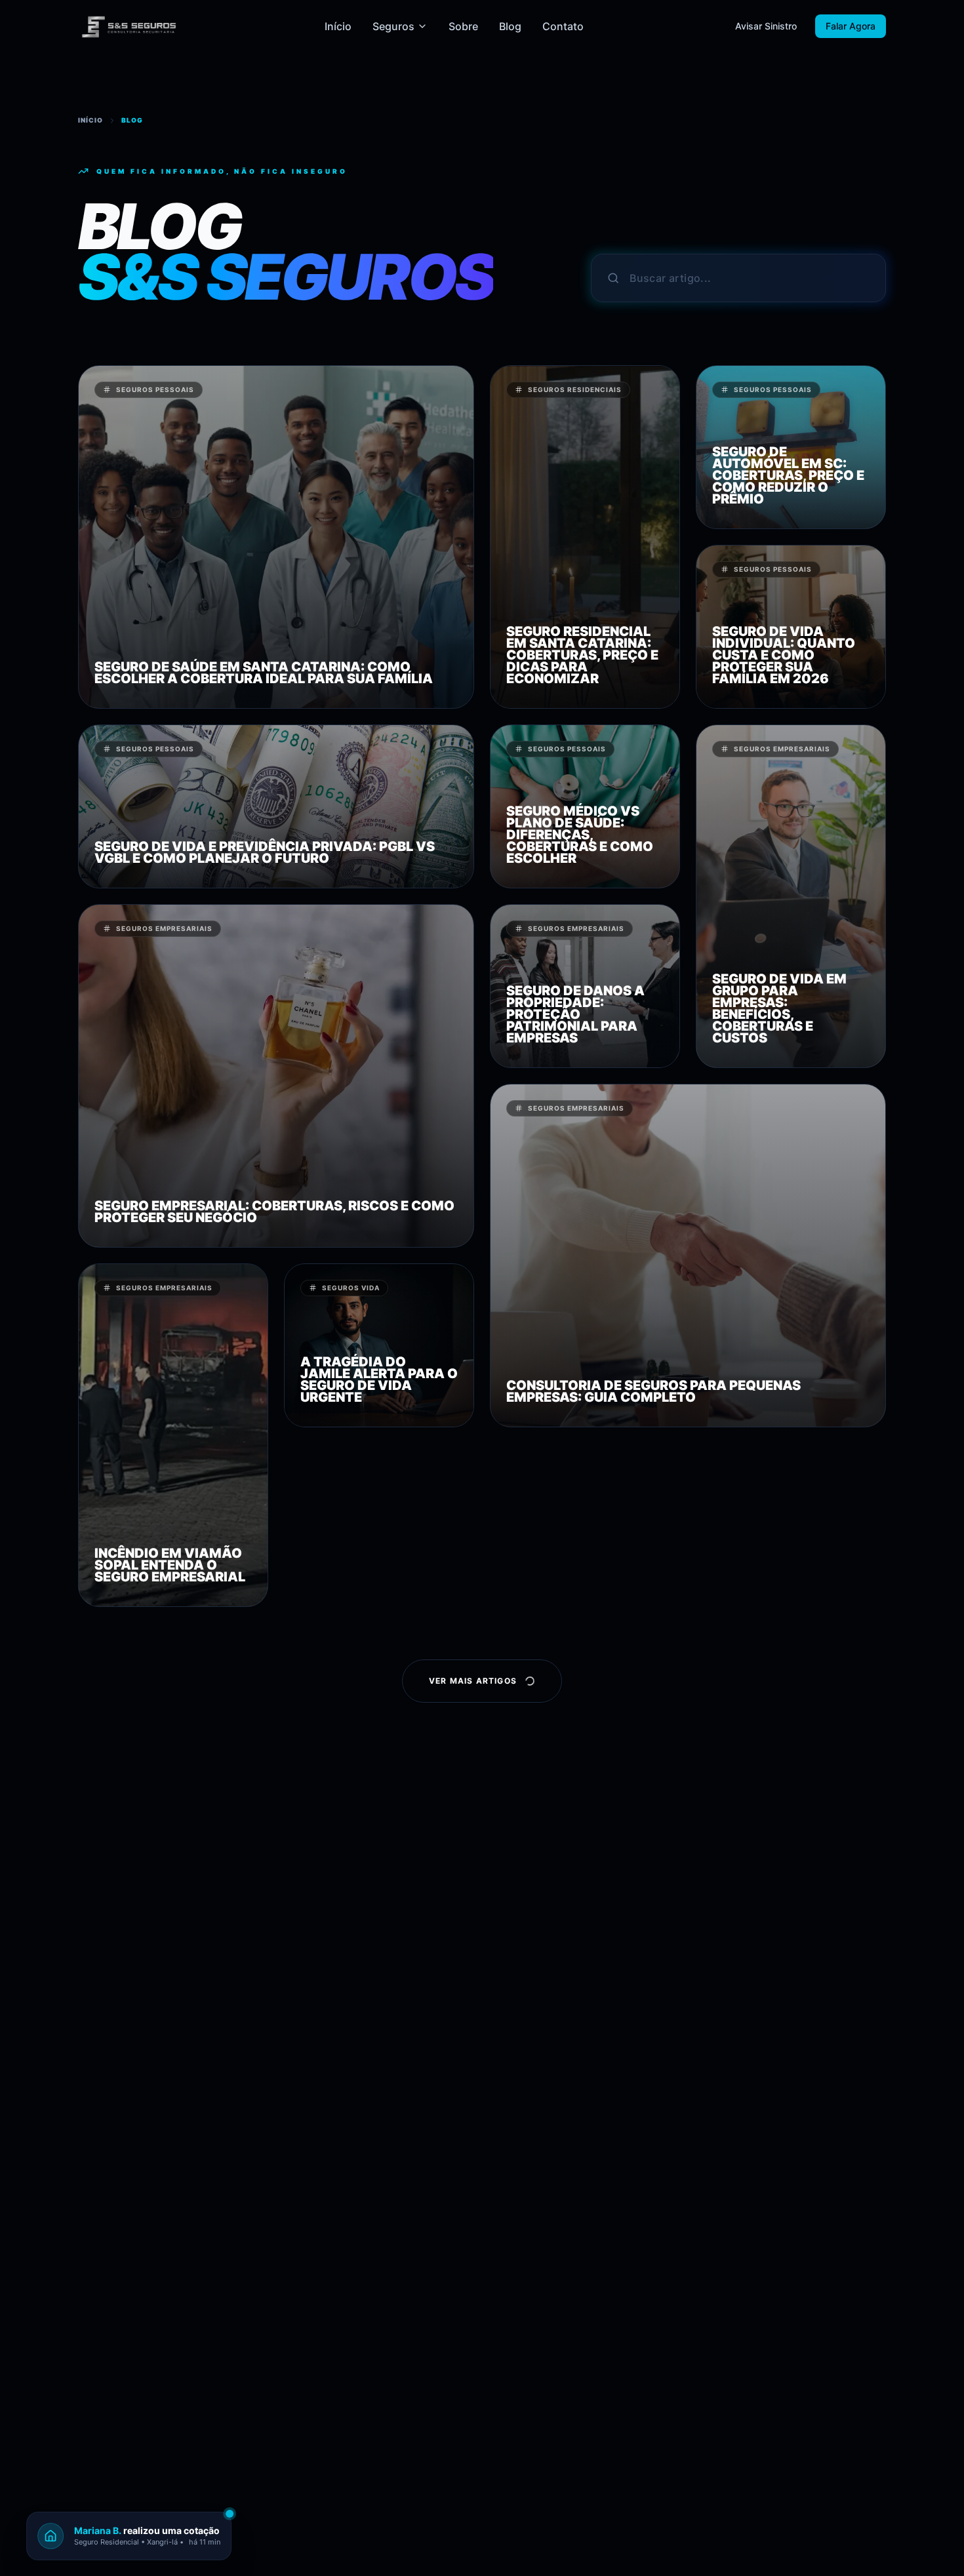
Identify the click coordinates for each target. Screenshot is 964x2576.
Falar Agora (851, 26)
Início (338, 26)
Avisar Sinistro (766, 26)
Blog (510, 26)
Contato (563, 26)
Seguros (393, 26)
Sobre (463, 26)
